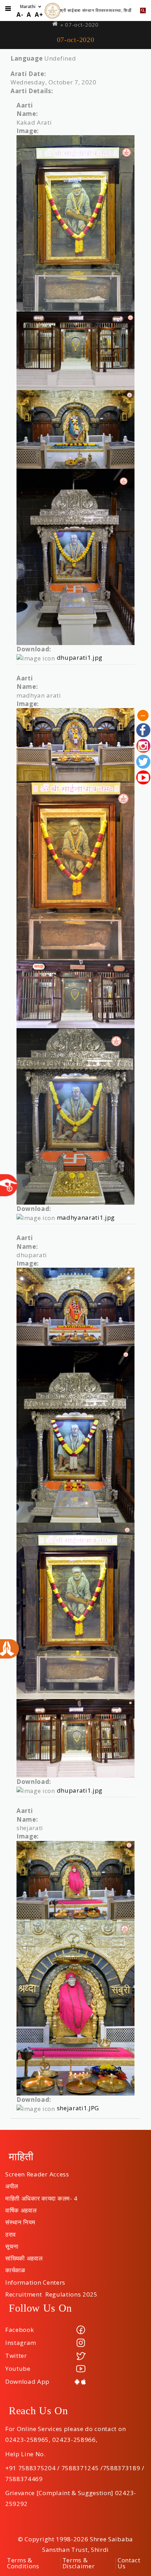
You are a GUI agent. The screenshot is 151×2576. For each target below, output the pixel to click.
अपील (12, 2184)
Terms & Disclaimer (79, 2563)
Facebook (19, 2330)
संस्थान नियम (20, 2220)
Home (55, 24)
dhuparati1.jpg (80, 657)
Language (27, 58)
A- (20, 15)
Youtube (18, 2369)
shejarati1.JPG (78, 2108)
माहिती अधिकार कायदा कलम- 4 (41, 2196)
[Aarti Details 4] (75, 1880)
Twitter (16, 2356)
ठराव (11, 2232)
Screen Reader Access (37, 2172)
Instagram (21, 2343)
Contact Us (129, 2563)
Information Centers (35, 2280)
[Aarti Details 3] (75, 1307)
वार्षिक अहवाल (21, 2208)
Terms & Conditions (23, 2563)
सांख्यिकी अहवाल (24, 2256)
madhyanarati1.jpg (86, 1217)
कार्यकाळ (15, 2268)
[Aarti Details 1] (75, 223)
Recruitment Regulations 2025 (51, 2292)
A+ (39, 15)
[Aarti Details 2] (75, 745)
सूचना (12, 2244)
